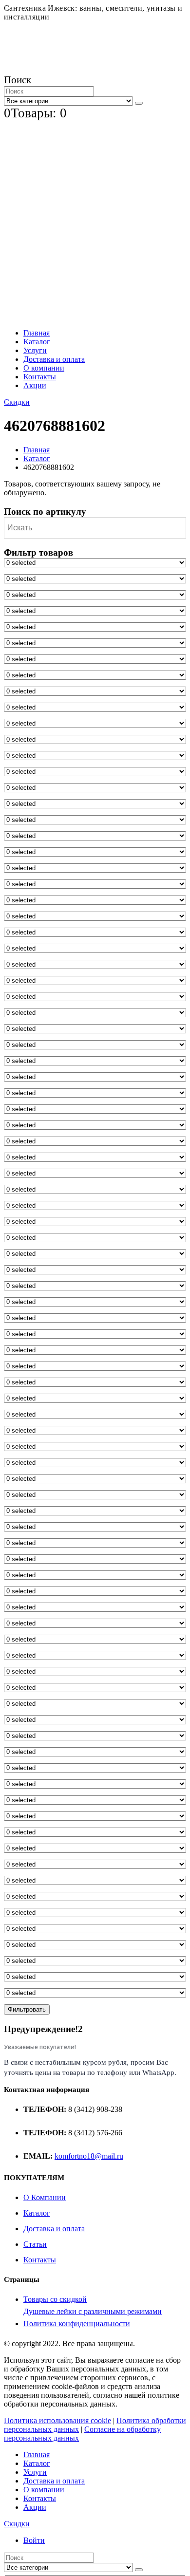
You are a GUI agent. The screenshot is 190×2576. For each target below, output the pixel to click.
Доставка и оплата (54, 359)
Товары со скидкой (55, 2299)
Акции (35, 385)
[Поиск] (139, 103)
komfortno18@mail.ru (89, 2156)
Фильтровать (27, 2009)
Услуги (35, 350)
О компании (44, 368)
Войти (34, 2540)
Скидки (17, 402)
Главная (37, 333)
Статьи (35, 2244)
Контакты (40, 377)
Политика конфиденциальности (77, 2324)
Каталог (37, 342)
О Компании (45, 2197)
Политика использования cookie (57, 2420)
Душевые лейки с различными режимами (93, 2311)
